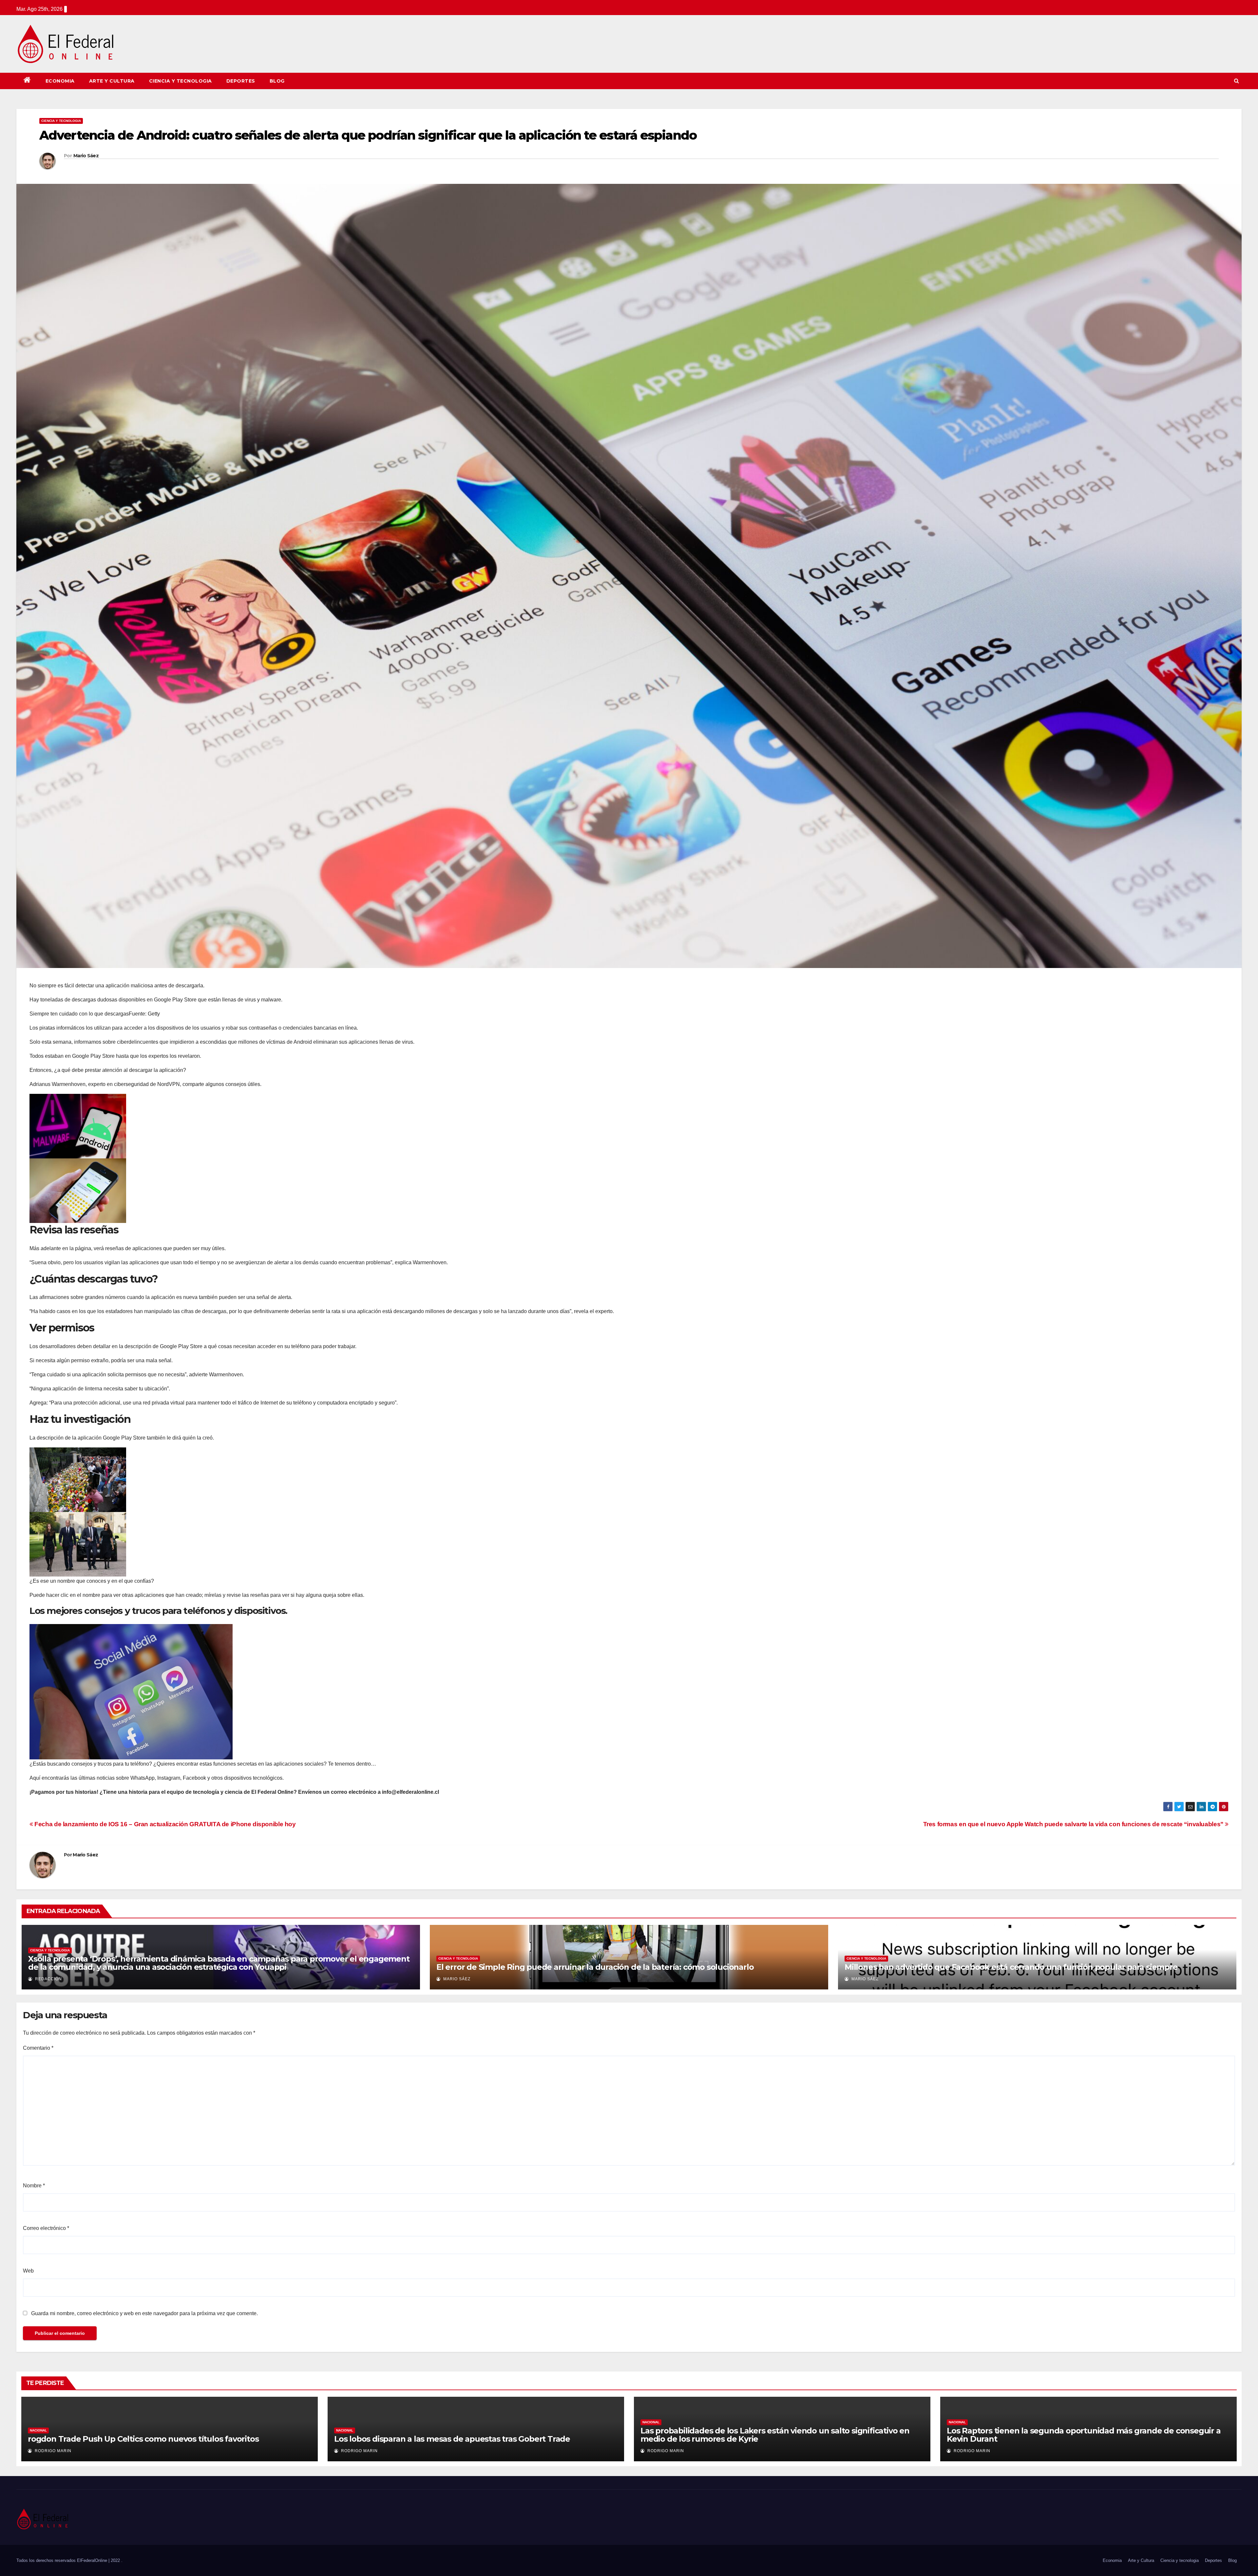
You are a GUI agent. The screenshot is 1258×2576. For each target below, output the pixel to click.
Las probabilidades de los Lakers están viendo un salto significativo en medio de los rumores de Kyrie (775, 2435)
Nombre (34, 2186)
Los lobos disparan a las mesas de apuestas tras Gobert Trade (452, 2439)
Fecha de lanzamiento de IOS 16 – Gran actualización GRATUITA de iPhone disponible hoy (164, 1824)
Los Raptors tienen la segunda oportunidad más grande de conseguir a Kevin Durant (1084, 2435)
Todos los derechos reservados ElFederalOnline (62, 2560)
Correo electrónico (46, 2228)
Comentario (38, 2048)
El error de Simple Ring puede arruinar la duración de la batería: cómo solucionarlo (595, 1967)
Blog (277, 81)
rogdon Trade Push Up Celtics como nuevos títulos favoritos (143, 2439)
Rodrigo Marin (52, 2451)
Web (28, 2271)
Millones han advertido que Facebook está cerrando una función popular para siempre (1011, 1967)
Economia (60, 81)
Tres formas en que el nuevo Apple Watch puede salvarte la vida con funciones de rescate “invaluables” (1074, 1824)
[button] (1237, 81)
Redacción (48, 1979)
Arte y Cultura (112, 81)
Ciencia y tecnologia (181, 81)
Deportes (241, 81)
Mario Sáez (86, 156)
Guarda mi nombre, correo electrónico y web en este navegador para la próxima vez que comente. (144, 2313)
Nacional (38, 2430)
